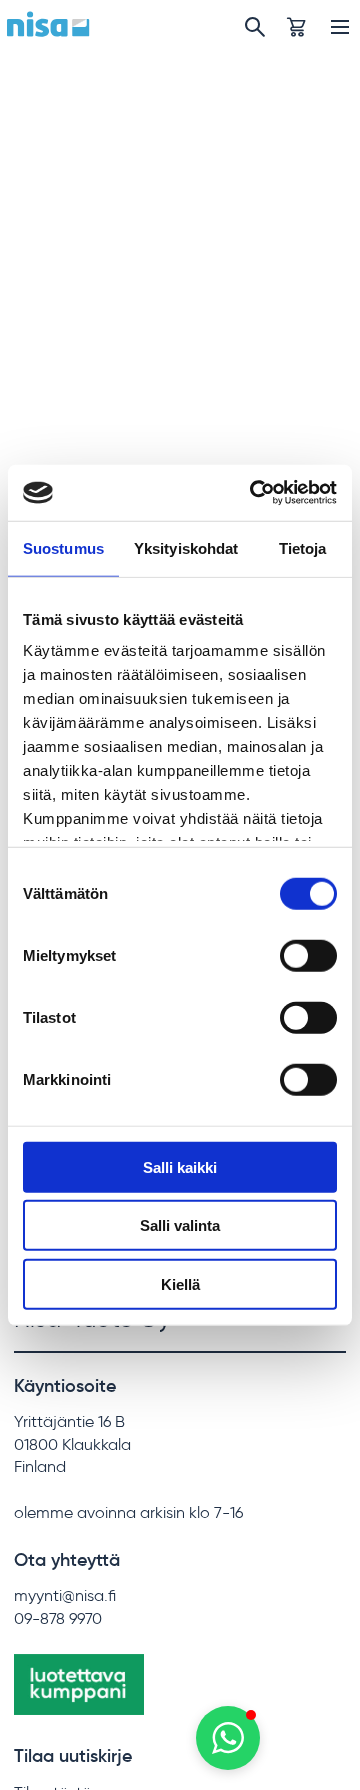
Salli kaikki (180, 1166)
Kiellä (180, 1283)
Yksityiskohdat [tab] (186, 547)
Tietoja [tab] (303, 547)
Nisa (48, 24)
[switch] (308, 955)
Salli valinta (180, 1225)
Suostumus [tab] (63, 547)
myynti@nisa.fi (65, 1595)
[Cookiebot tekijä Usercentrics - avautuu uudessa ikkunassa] (254, 493)
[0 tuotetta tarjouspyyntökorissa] (296, 27)
